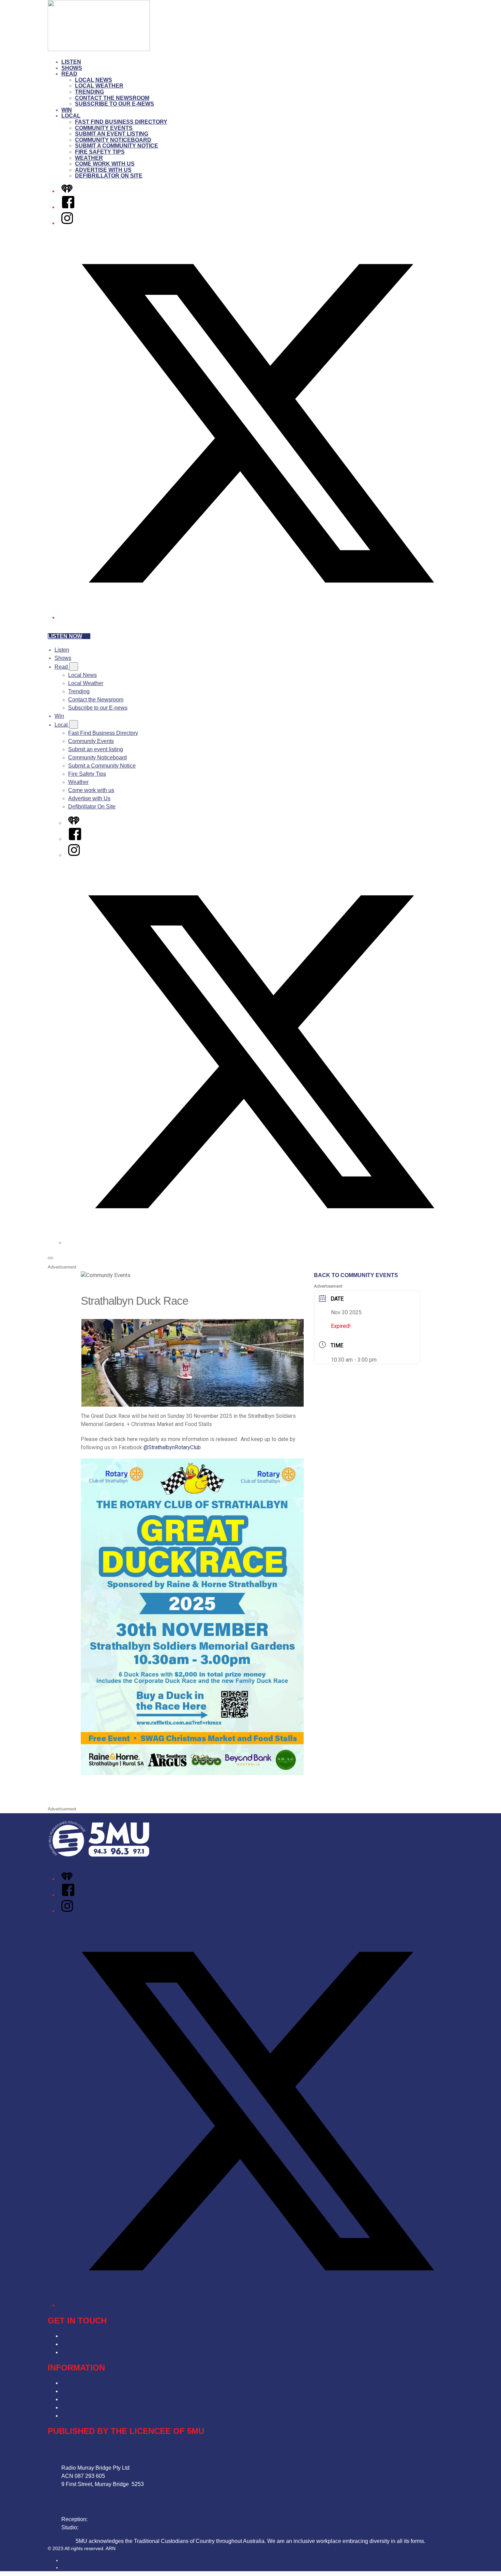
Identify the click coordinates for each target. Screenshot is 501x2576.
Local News (94, 80)
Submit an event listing (112, 134)
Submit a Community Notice (117, 146)
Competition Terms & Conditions (100, 2391)
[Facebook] (68, 207)
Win (67, 110)
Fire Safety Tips (100, 152)
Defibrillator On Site (109, 176)
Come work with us (105, 164)
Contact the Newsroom (112, 98)
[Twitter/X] (257, 617)
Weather (89, 158)
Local (71, 116)
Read (69, 74)
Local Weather (99, 86)
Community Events (104, 128)
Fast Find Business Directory (121, 122)
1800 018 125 (96, 2527)
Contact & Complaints (88, 2336)
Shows (72, 68)
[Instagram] (67, 223)
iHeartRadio (74, 2567)
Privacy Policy (79, 2383)
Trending (89, 92)
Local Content (78, 2416)
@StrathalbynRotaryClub (172, 1447)
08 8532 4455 (106, 2519)
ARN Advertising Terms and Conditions (109, 2399)
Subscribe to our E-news (115, 104)
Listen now (65, 636)
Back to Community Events (356, 1275)
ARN (66, 2560)
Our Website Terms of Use (93, 2407)
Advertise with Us (103, 170)
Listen (71, 62)
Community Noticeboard (113, 140)
